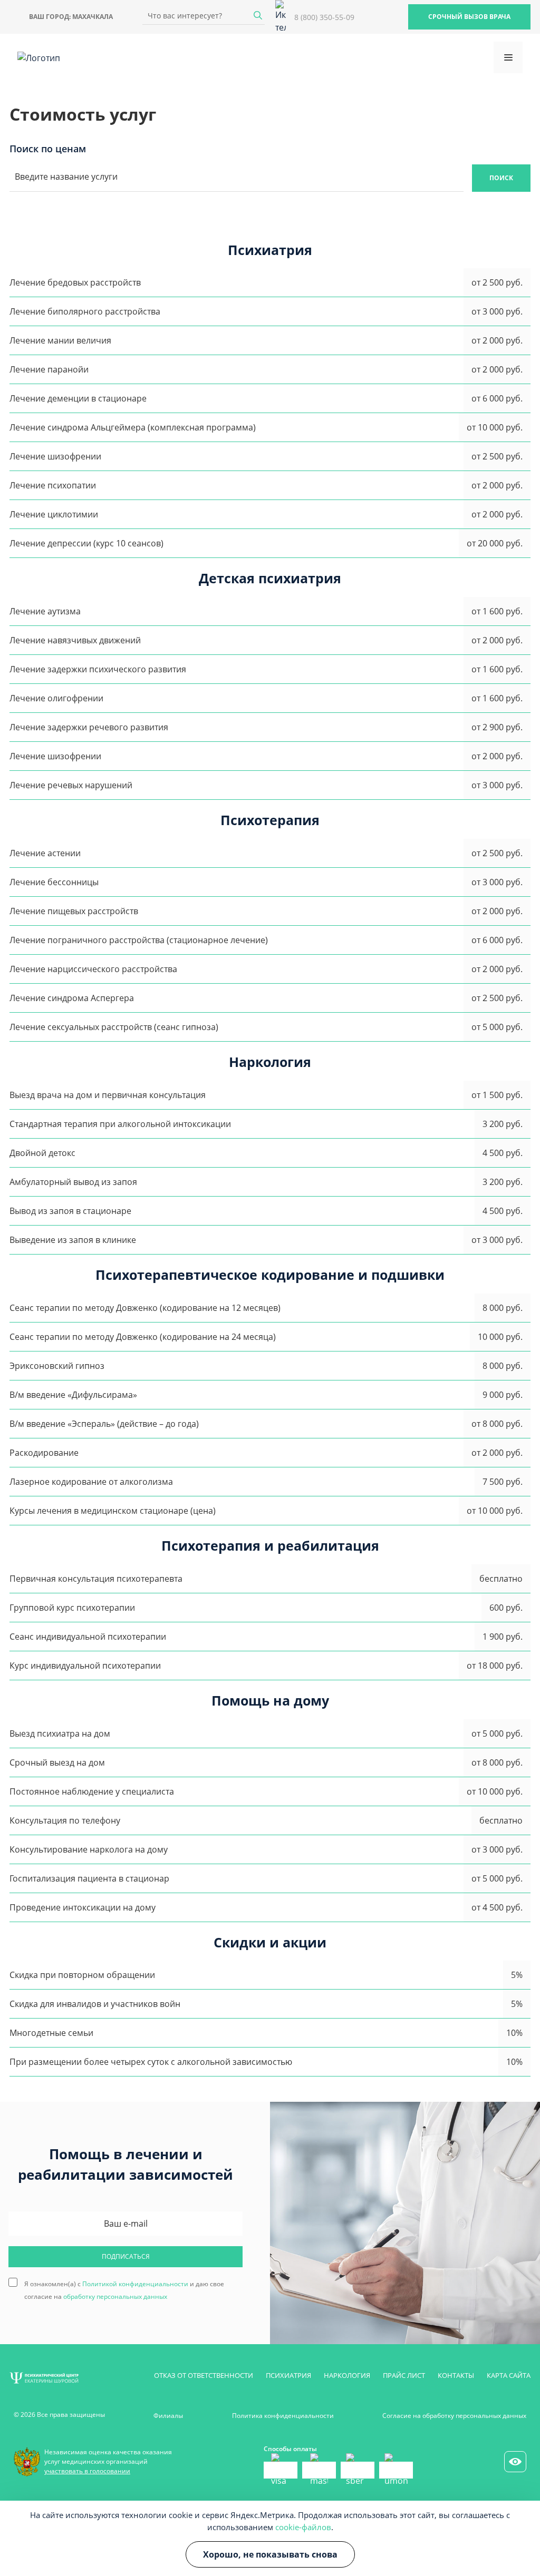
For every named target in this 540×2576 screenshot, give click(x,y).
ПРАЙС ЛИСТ (404, 2375)
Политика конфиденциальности (283, 2416)
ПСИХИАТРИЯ (288, 2375)
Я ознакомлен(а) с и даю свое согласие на (124, 2283)
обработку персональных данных (115, 2296)
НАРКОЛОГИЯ (347, 2375)
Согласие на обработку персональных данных (454, 2416)
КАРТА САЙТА (509, 2375)
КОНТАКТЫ (456, 2375)
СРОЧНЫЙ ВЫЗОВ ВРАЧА (469, 17)
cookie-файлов (303, 2527)
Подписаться (126, 2256)
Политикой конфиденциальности (135, 2284)
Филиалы (168, 2416)
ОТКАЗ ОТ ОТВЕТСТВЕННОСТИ (204, 2375)
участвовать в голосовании (87, 2471)
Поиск (501, 178)
